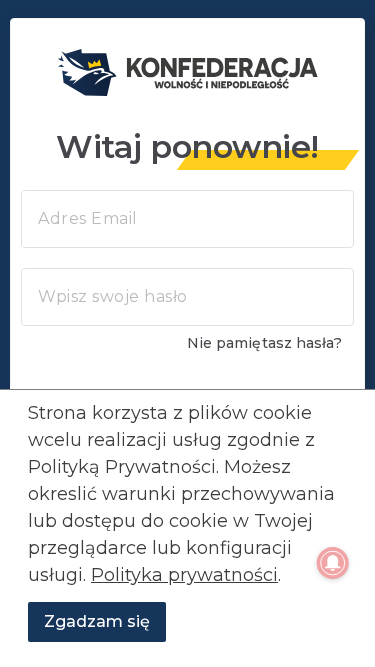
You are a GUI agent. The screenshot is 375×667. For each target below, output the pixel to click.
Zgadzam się (97, 621)
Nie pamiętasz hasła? (264, 343)
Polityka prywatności (184, 575)
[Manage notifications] (333, 563)
